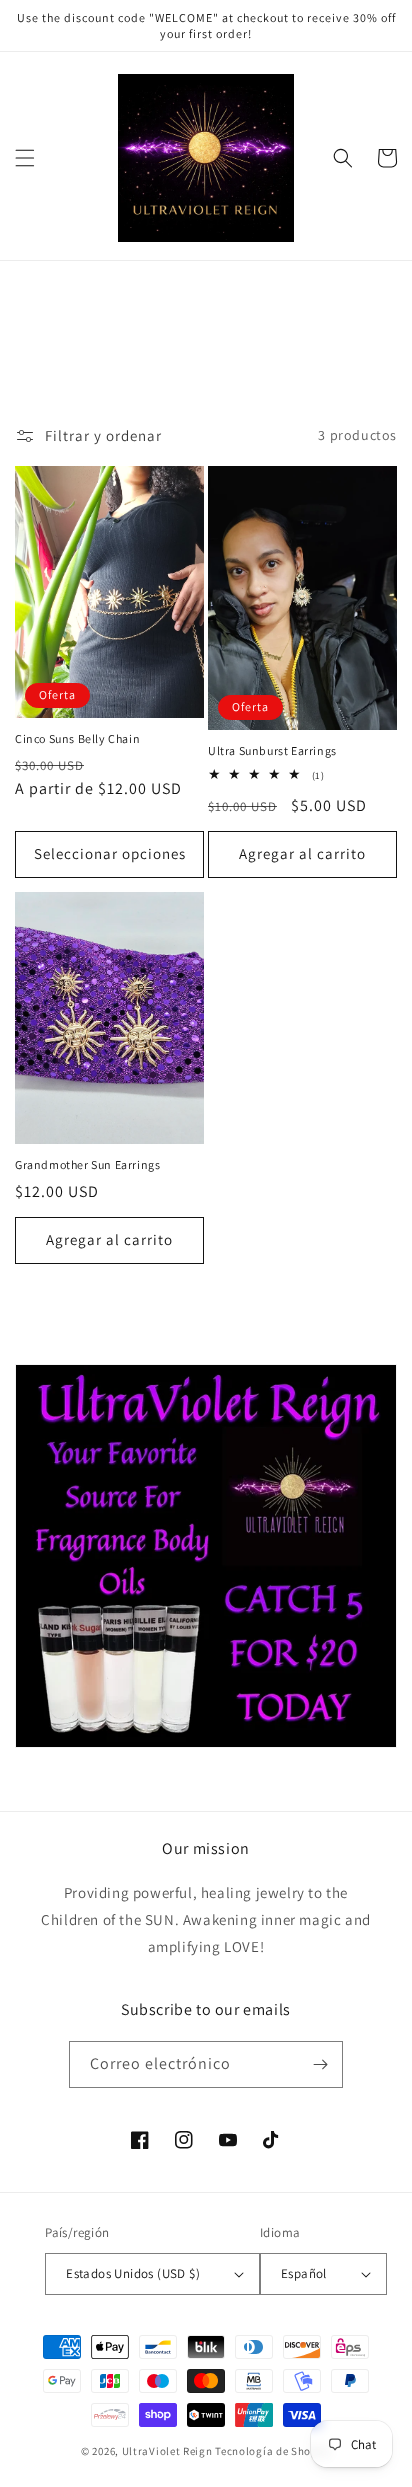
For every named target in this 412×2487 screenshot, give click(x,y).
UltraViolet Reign (169, 2451)
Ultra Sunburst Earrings (272, 750)
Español (304, 2273)
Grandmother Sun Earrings (87, 1164)
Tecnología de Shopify (273, 2451)
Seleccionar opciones (110, 853)
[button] (25, 158)
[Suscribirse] (320, 2064)
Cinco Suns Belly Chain (77, 738)
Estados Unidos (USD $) (133, 2273)
